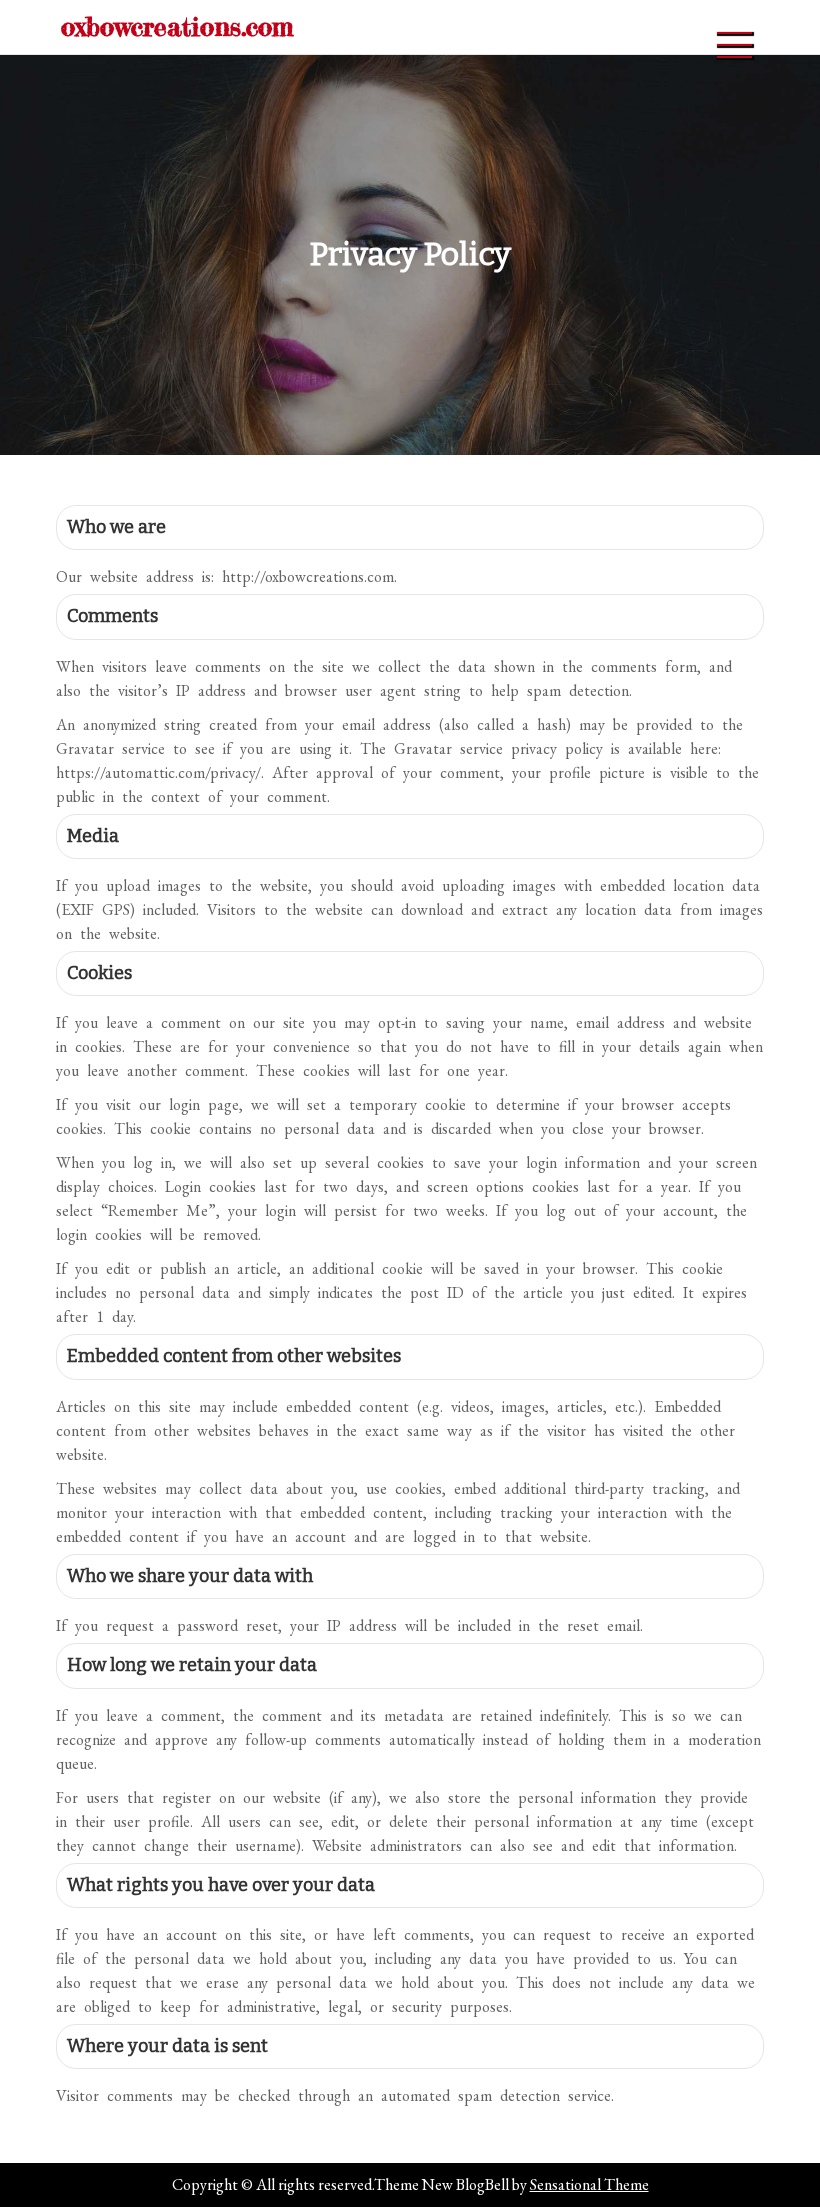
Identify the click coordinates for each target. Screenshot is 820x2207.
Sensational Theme (589, 2184)
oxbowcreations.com (177, 26)
